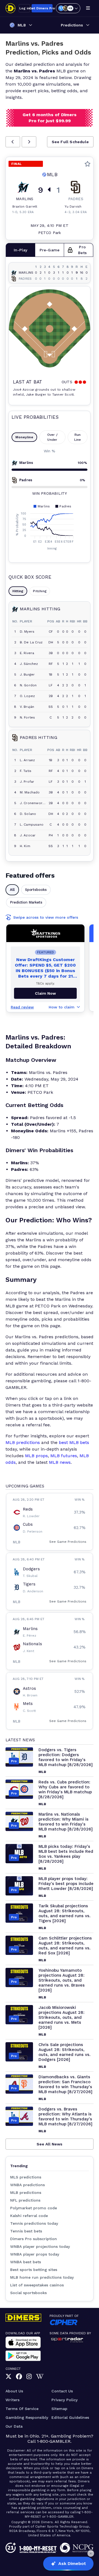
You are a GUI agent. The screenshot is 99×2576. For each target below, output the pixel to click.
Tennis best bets (26, 2231)
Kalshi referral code (29, 2216)
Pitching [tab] (40, 591)
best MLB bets (74, 1442)
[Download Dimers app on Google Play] (23, 2356)
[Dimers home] (10, 8)
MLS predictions (26, 2177)
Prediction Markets (26, 902)
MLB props (36, 1456)
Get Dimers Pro (42, 8)
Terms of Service (22, 2409)
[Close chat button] (91, 2553)
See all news (50, 2144)
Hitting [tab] (18, 591)
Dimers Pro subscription (34, 2239)
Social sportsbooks (28, 2293)
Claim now (45, 993)
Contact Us (62, 2391)
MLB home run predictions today (42, 2277)
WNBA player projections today (40, 2246)
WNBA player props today (35, 2254)
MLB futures (64, 1456)
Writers (13, 2400)
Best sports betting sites (34, 2270)
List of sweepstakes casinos (37, 2285)
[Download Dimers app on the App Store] (23, 2342)
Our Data (14, 2426)
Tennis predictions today (34, 2223)
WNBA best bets (26, 2262)
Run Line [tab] (78, 437)
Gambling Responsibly (27, 2417)
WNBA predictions (28, 2185)
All (12, 890)
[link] (9, 2377)
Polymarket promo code (34, 2208)
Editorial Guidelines (70, 2417)
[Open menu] (88, 8)
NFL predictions (25, 2200)
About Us (14, 2391)
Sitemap (59, 2409)
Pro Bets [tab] (82, 250)
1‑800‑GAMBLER (54, 2441)
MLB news (60, 1462)
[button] (13, 142)
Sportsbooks (36, 890)
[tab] (20, 250)
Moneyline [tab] (24, 437)
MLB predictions (23, 1442)
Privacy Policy (64, 2400)
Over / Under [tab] (52, 437)
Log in (24, 8)
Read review (22, 1007)
